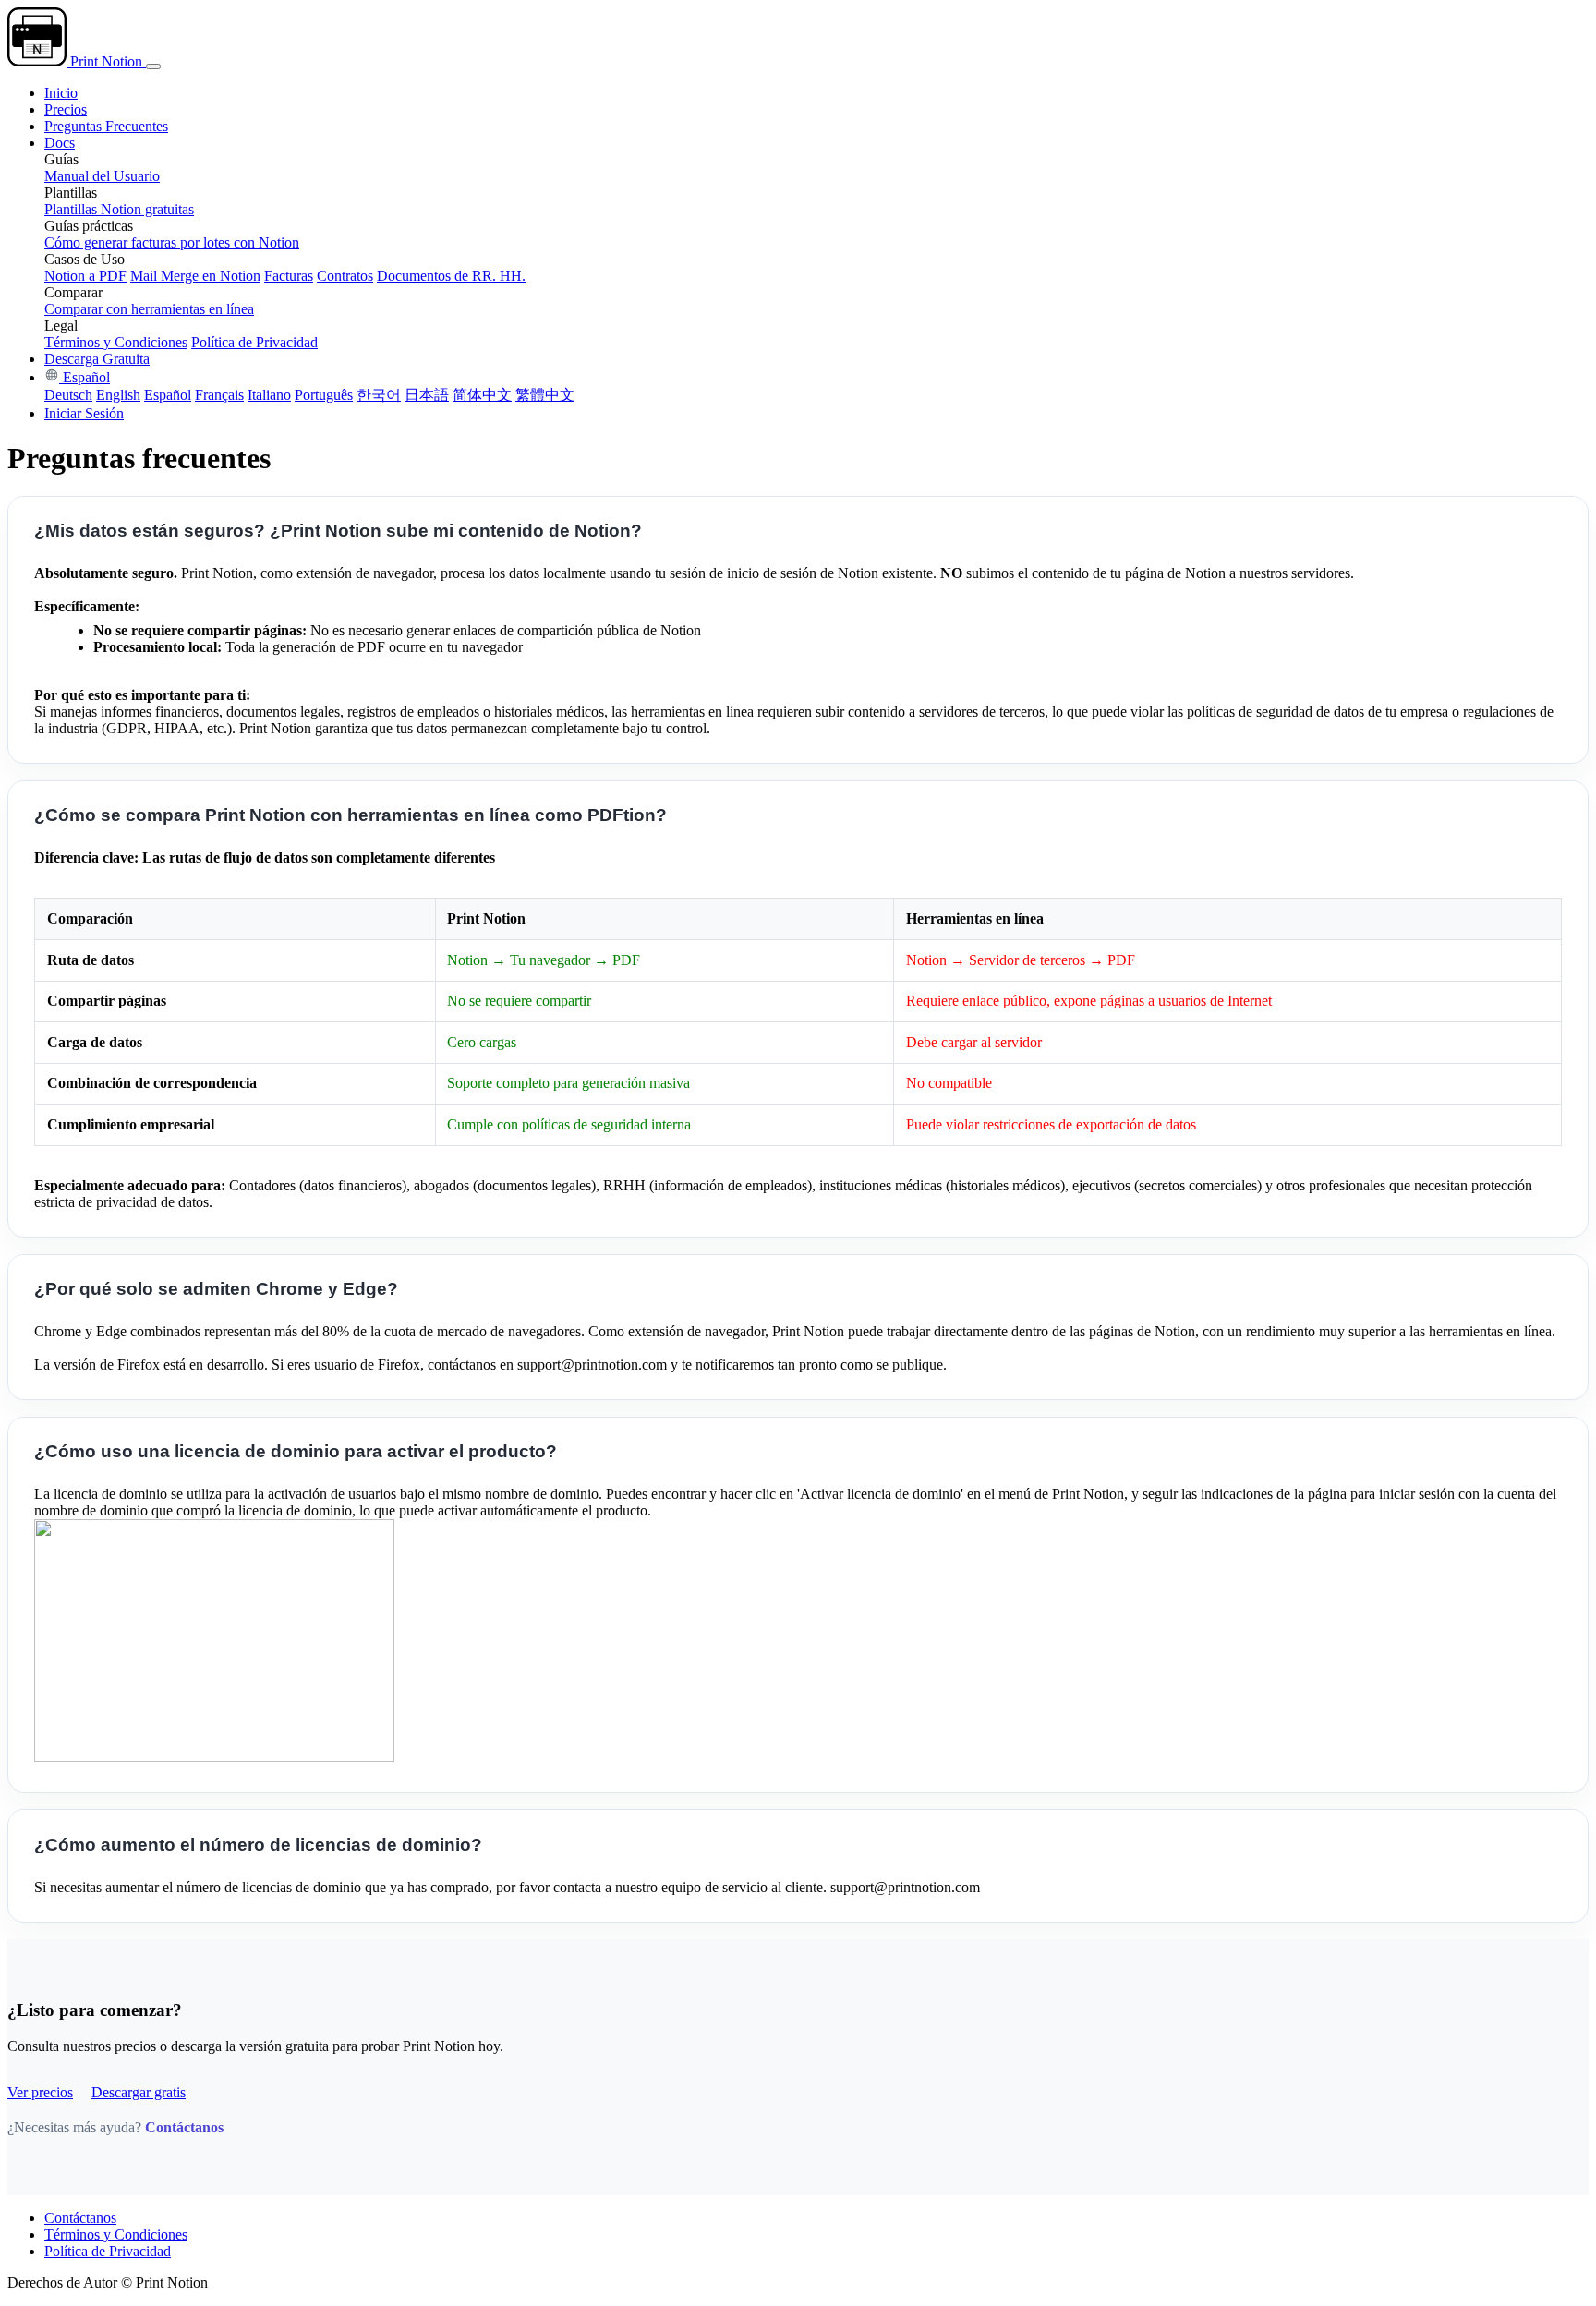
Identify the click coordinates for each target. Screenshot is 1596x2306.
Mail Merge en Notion (195, 276)
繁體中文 (545, 395)
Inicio (61, 93)
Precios (66, 109)
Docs (60, 143)
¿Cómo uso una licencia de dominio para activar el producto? (296, 1451)
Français (219, 395)
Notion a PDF (85, 276)
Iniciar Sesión (84, 413)
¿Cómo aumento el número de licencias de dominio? (258, 1845)
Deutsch (68, 395)
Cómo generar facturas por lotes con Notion (172, 242)
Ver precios (40, 2092)
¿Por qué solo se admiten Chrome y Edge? (216, 1289)
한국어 (379, 395)
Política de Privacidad (254, 342)
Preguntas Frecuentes (106, 126)
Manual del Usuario (102, 176)
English (118, 395)
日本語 (427, 395)
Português (324, 395)
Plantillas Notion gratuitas (119, 209)
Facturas (289, 276)
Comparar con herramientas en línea (149, 309)
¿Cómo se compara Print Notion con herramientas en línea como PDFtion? (351, 815)
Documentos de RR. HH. (451, 276)
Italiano (269, 395)
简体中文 (482, 395)
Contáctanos (184, 2127)
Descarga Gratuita (97, 359)
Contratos (345, 276)
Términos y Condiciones (116, 342)
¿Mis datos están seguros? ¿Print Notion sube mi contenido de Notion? (338, 531)
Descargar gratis (139, 2092)
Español (85, 377)
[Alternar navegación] (153, 66)
